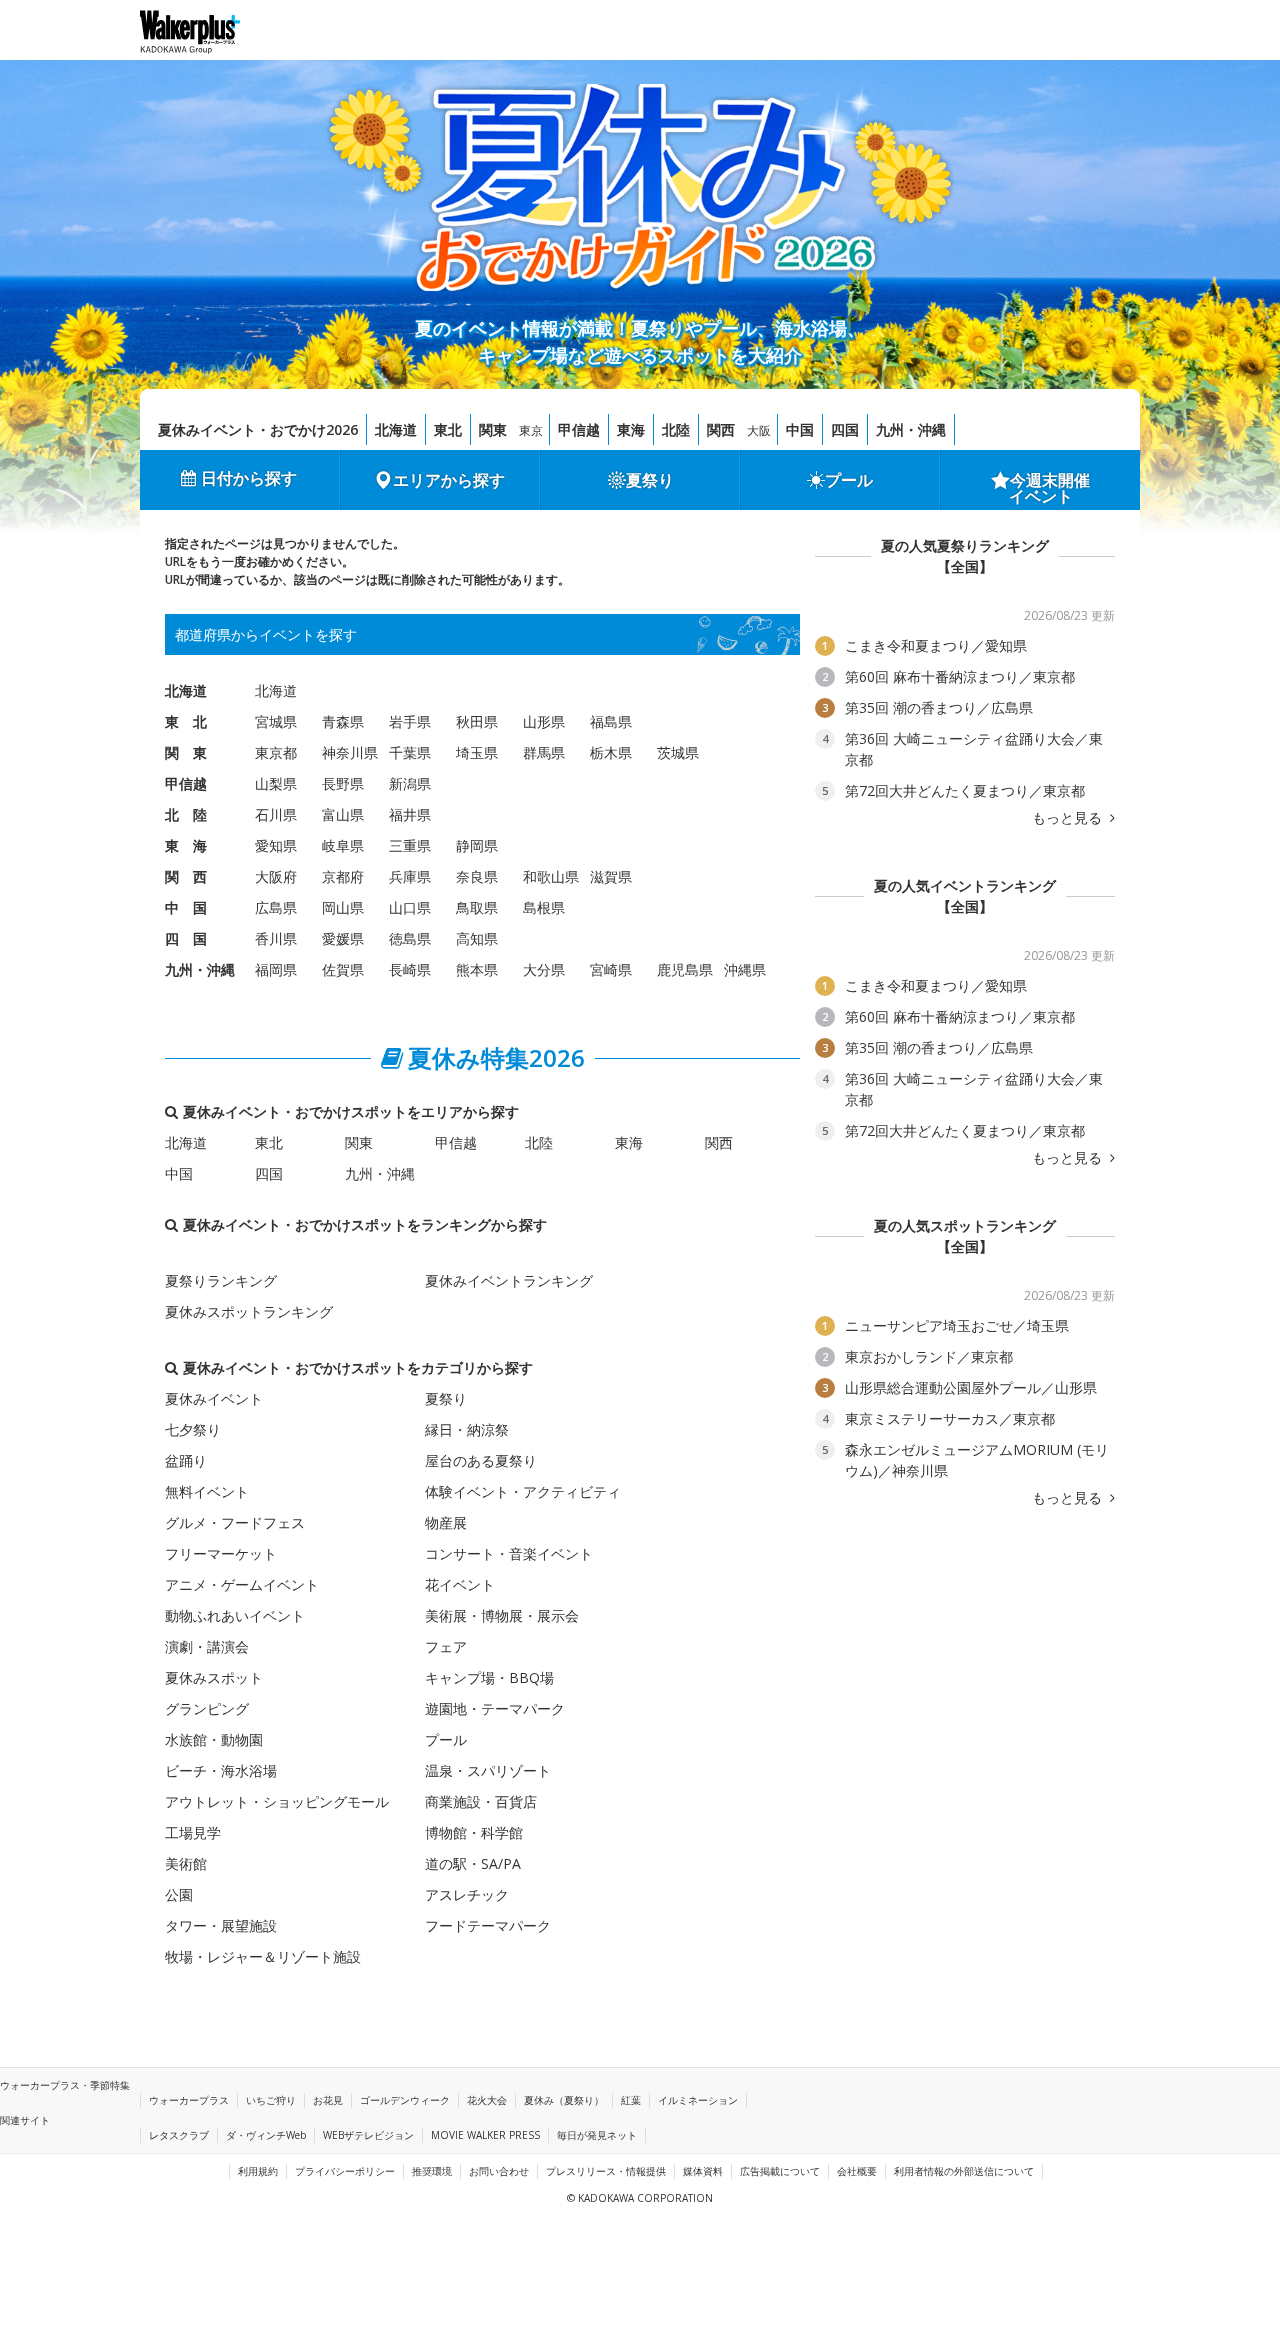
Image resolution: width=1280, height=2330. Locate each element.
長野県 (343, 783)
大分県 (544, 969)
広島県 (276, 907)
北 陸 (186, 814)
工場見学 (193, 1832)
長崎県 (410, 969)
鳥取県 (477, 907)
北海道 (396, 429)
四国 (845, 429)
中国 (800, 429)
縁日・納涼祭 (467, 1429)
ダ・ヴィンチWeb (266, 2135)
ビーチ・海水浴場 (221, 1770)
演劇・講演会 (207, 1646)
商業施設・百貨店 (481, 1801)
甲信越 (579, 429)
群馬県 (544, 752)
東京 (531, 430)
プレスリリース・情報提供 (606, 2171)
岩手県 (410, 721)
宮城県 (276, 721)
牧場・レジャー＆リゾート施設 (263, 1956)
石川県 (276, 814)
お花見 (328, 2100)
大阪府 (276, 876)
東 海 (186, 845)
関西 (721, 429)
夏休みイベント (214, 1398)
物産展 (446, 1522)
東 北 (186, 721)
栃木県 (611, 752)
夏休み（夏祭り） (564, 2100)
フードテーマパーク (488, 1925)
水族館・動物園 (214, 1739)
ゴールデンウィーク (405, 2100)
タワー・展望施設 (221, 1925)
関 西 (186, 876)
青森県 (343, 721)
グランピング (207, 1708)
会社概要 (857, 2171)
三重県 (410, 845)
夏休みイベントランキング (509, 1280)
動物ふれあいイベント (235, 1615)
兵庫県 (410, 876)
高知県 (477, 938)
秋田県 (477, 721)
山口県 (410, 907)
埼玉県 (477, 752)
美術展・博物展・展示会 (502, 1615)
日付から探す (249, 478)
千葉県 (410, 752)
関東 (493, 429)
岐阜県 (343, 845)
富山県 (343, 814)
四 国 (186, 938)
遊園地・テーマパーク (495, 1708)
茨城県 (678, 752)
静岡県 (477, 845)
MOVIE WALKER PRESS (485, 2135)
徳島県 (410, 938)
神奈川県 (350, 752)
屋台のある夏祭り (481, 1460)
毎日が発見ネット (597, 2135)
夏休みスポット (214, 1677)
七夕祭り (193, 1429)
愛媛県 (343, 938)
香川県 (276, 938)
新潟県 (410, 783)
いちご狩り (271, 2100)
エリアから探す (449, 480)
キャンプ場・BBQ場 (489, 1677)
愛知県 (276, 845)
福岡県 (276, 969)
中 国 (186, 907)
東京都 (276, 752)
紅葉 (631, 2100)
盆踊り (186, 1460)
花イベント (460, 1584)
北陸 (676, 429)
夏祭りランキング (221, 1280)
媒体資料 (703, 2171)
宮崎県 (611, 969)
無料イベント (207, 1491)
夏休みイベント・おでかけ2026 (258, 429)
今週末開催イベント (1050, 488)
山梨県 (276, 783)
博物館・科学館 (474, 1832)
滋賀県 (611, 876)
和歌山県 (551, 876)
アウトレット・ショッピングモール (277, 1801)
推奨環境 (432, 2171)
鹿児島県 (685, 969)
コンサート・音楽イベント (509, 1553)
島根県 (544, 907)
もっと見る (1069, 818)
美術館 (186, 1863)
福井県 (410, 814)
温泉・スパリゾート (488, 1770)
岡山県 (343, 907)
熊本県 (477, 969)
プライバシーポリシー (345, 2171)
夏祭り (650, 480)
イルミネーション (698, 2100)
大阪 (759, 430)
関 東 (186, 752)
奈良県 (477, 876)
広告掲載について (780, 2171)
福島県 (611, 721)
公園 (179, 1894)
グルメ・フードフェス (235, 1522)
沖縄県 (745, 969)
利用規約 (258, 2171)
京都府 (343, 876)
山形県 (544, 721)
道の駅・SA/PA (473, 1863)
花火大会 (487, 2100)
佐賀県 (343, 969)
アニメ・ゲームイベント (242, 1584)
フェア (446, 1646)
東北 (448, 429)
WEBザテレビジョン (368, 2135)
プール (849, 480)
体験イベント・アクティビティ (523, 1491)
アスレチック (467, 1894)
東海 (631, 429)
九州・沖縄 (911, 429)
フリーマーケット (221, 1553)
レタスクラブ (179, 2135)
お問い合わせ (499, 2171)
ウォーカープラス (189, 2100)
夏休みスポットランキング (249, 1311)
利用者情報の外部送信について (964, 2171)
